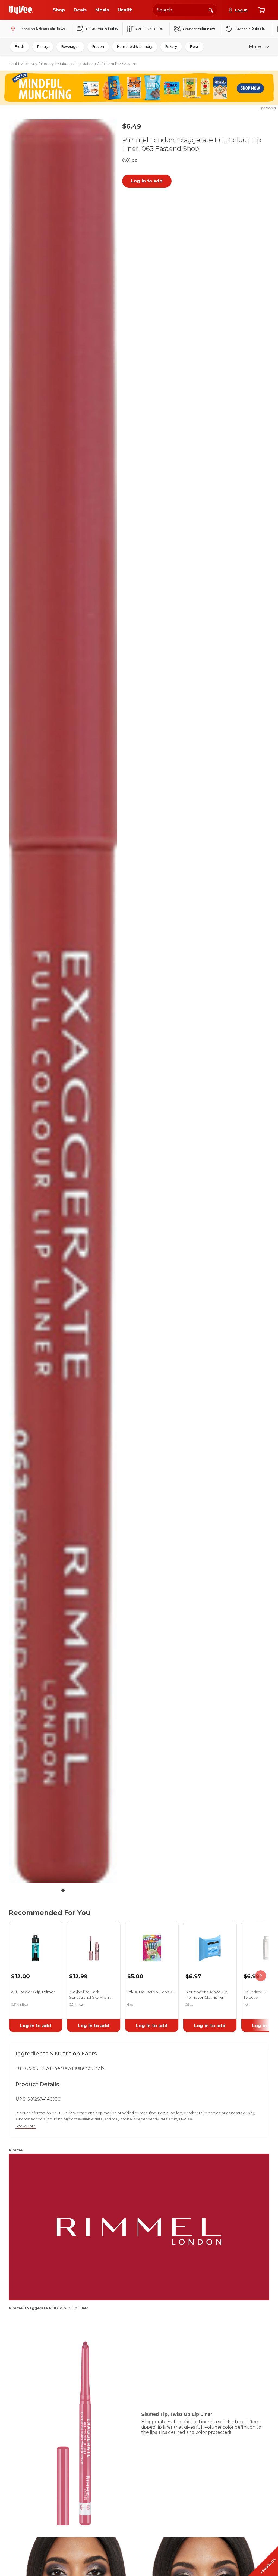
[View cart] (262, 10)
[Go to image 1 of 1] (63, 1890)
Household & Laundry (135, 47)
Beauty (47, 64)
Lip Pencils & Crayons (118, 64)
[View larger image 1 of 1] (63, 1001)
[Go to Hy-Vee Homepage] (21, 10)
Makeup (65, 64)
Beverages (70, 47)
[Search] (211, 10)
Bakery (171, 47)
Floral (194, 47)
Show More (26, 2126)
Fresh (20, 47)
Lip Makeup (86, 64)
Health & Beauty (23, 64)
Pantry (43, 47)
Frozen (98, 47)
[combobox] (185, 10)
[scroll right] (261, 1976)
